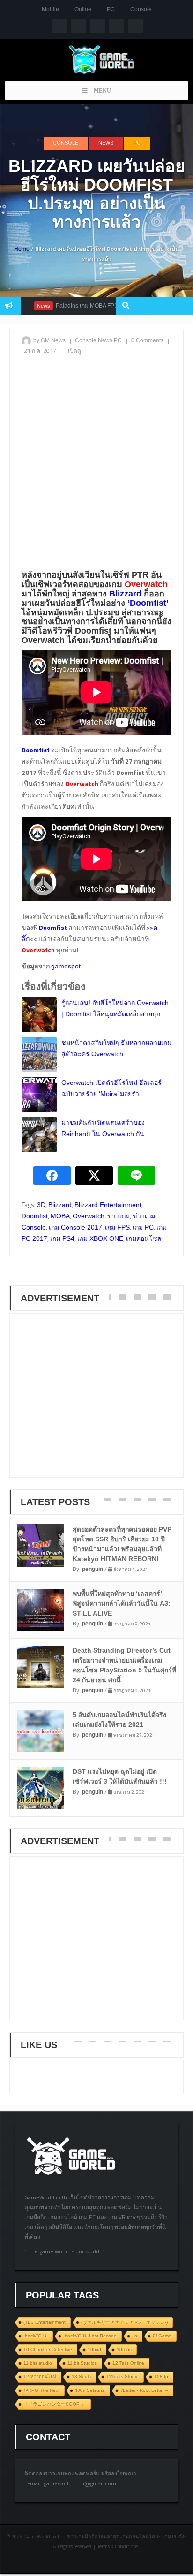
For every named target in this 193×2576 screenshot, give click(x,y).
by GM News (49, 340)
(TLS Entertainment (45, 2322)
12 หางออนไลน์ (40, 2377)
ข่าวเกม (119, 1216)
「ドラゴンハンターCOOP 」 (55, 2404)
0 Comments (147, 340)
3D (41, 1205)
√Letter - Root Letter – (144, 2390)
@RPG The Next (41, 2390)
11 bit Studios (82, 2363)
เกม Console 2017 (75, 1227)
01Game (162, 2336)
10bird (94, 2349)
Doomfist (35, 1216)
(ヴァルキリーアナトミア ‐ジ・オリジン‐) (124, 2322)
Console (141, 9)
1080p (161, 2377)
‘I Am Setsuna (90, 2390)
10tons (124, 2349)
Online (83, 9)
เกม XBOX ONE (100, 1238)
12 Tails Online (128, 2363)
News (106, 143)
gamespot (66, 966)
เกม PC (143, 1227)
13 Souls (81, 2377)
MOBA (60, 1216)
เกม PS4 (62, 1238)
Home (22, 249)
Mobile (50, 9)
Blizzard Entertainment (108, 1205)
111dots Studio (122, 2377)
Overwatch (89, 1216)
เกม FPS (117, 1227)
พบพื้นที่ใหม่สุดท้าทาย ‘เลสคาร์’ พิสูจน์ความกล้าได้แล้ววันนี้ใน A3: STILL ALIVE (122, 1603)
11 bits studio (38, 2363)
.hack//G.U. (36, 2336)
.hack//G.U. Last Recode (90, 2336)
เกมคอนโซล (144, 1238)
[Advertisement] (96, 469)
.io (135, 2336)
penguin (93, 1569)
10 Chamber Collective (48, 2349)
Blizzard (60, 1205)
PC (111, 9)
